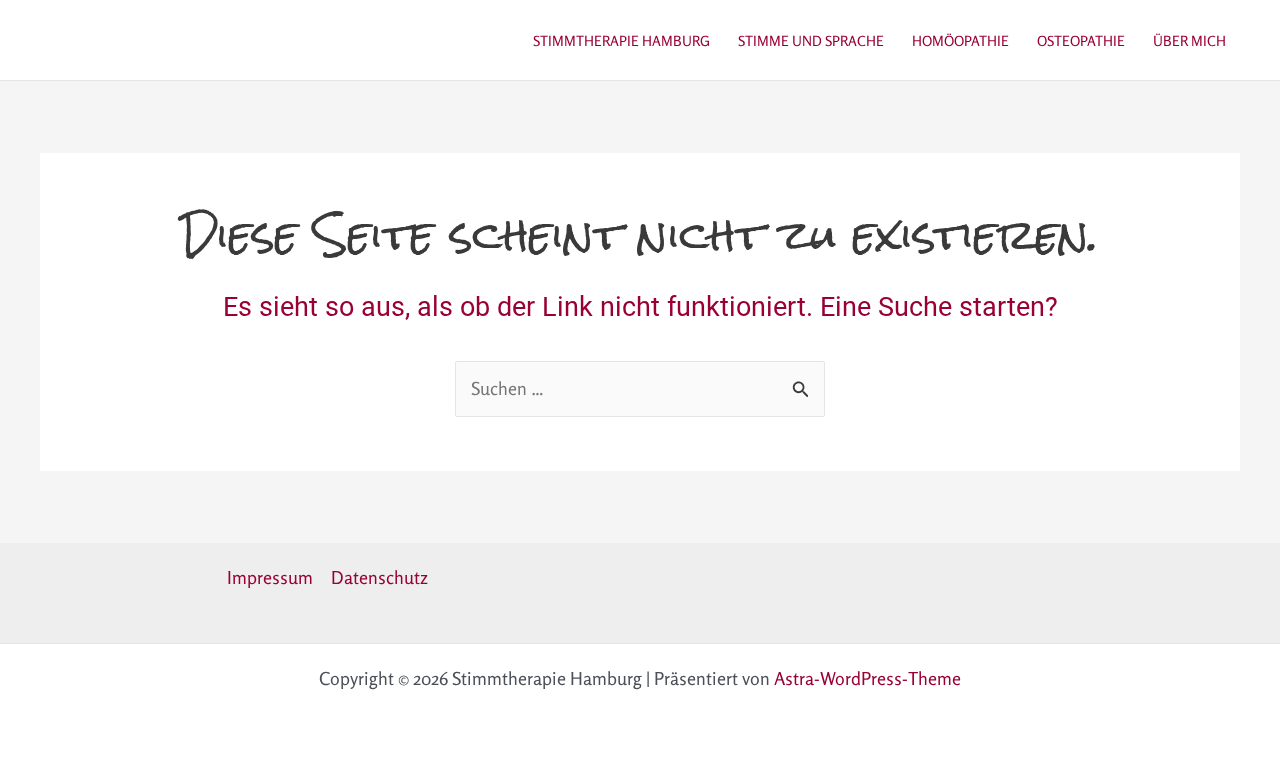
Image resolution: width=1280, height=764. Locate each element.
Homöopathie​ (960, 40)
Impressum (270, 577)
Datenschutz (379, 577)
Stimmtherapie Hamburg (621, 40)
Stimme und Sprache (811, 40)
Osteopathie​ (1081, 40)
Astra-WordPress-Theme (867, 678)
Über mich (1189, 40)
